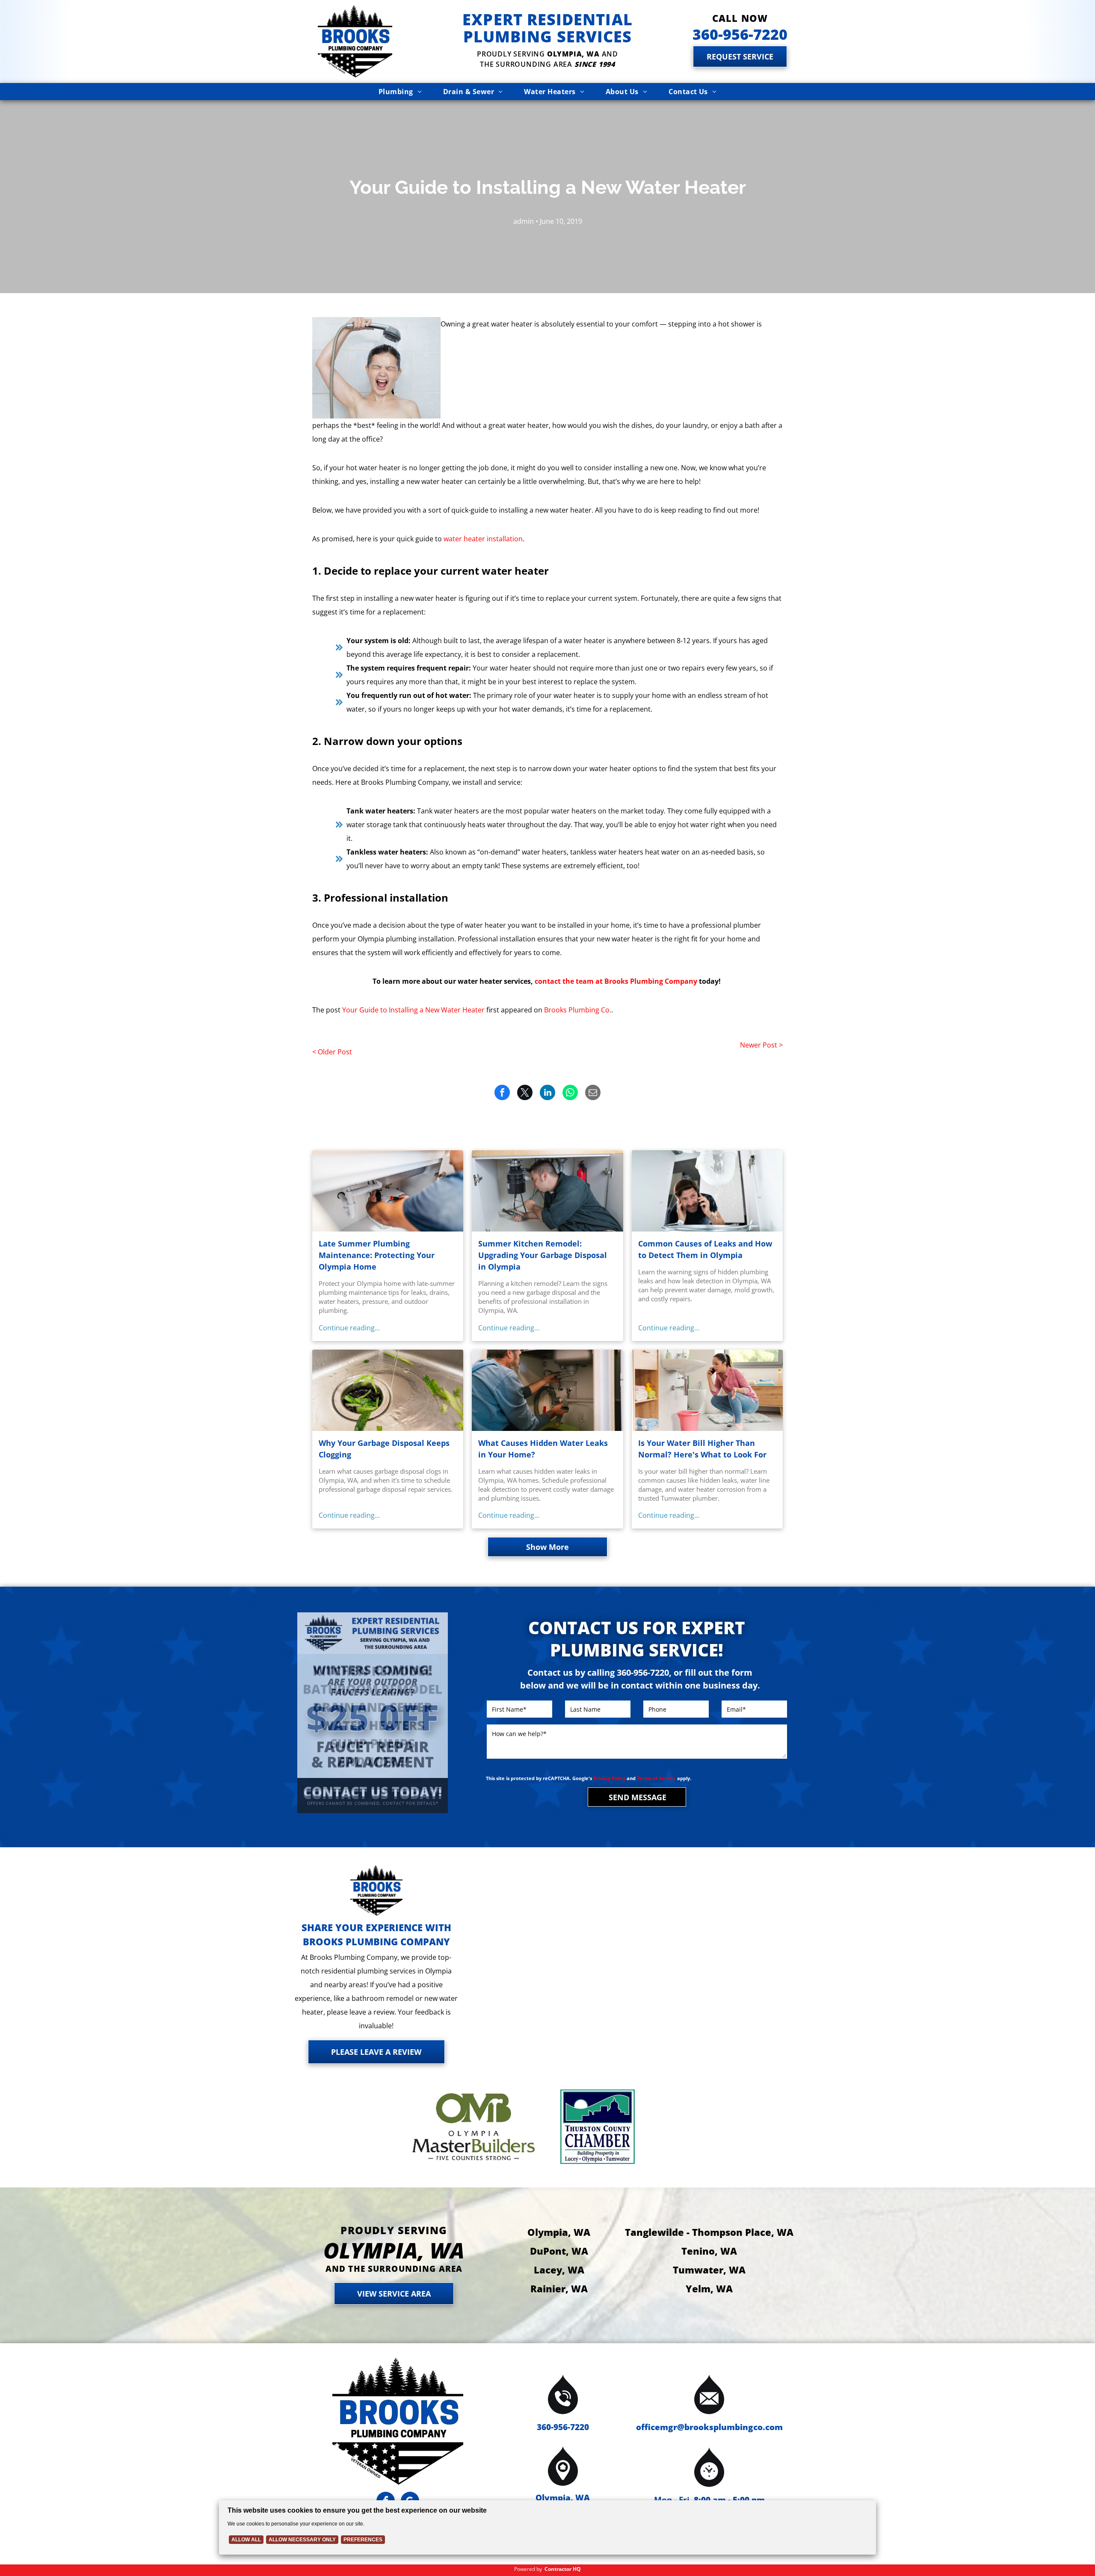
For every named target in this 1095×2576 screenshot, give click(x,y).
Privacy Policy (609, 1778)
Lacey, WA (559, 2270)
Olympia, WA (559, 2232)
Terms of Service (656, 1778)
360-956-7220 (563, 2427)
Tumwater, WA (709, 2270)
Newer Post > (761, 1045)
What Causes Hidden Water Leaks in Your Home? (543, 1449)
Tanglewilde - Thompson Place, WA (709, 2232)
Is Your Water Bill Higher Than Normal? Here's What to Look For (702, 1449)
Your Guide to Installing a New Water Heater (413, 1010)
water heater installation (483, 539)
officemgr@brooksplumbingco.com (709, 2427)
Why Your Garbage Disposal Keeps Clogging (384, 1449)
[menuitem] (400, 92)
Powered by (528, 2569)
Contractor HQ (563, 2569)
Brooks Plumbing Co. (578, 1010)
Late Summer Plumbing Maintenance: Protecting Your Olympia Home (377, 1255)
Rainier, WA (559, 2288)
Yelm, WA (709, 2288)
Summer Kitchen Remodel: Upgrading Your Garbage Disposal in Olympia (543, 1255)
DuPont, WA (559, 2251)
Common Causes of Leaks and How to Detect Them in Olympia (705, 1249)
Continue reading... (349, 1328)
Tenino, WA (709, 2251)
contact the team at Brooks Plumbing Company (616, 981)
